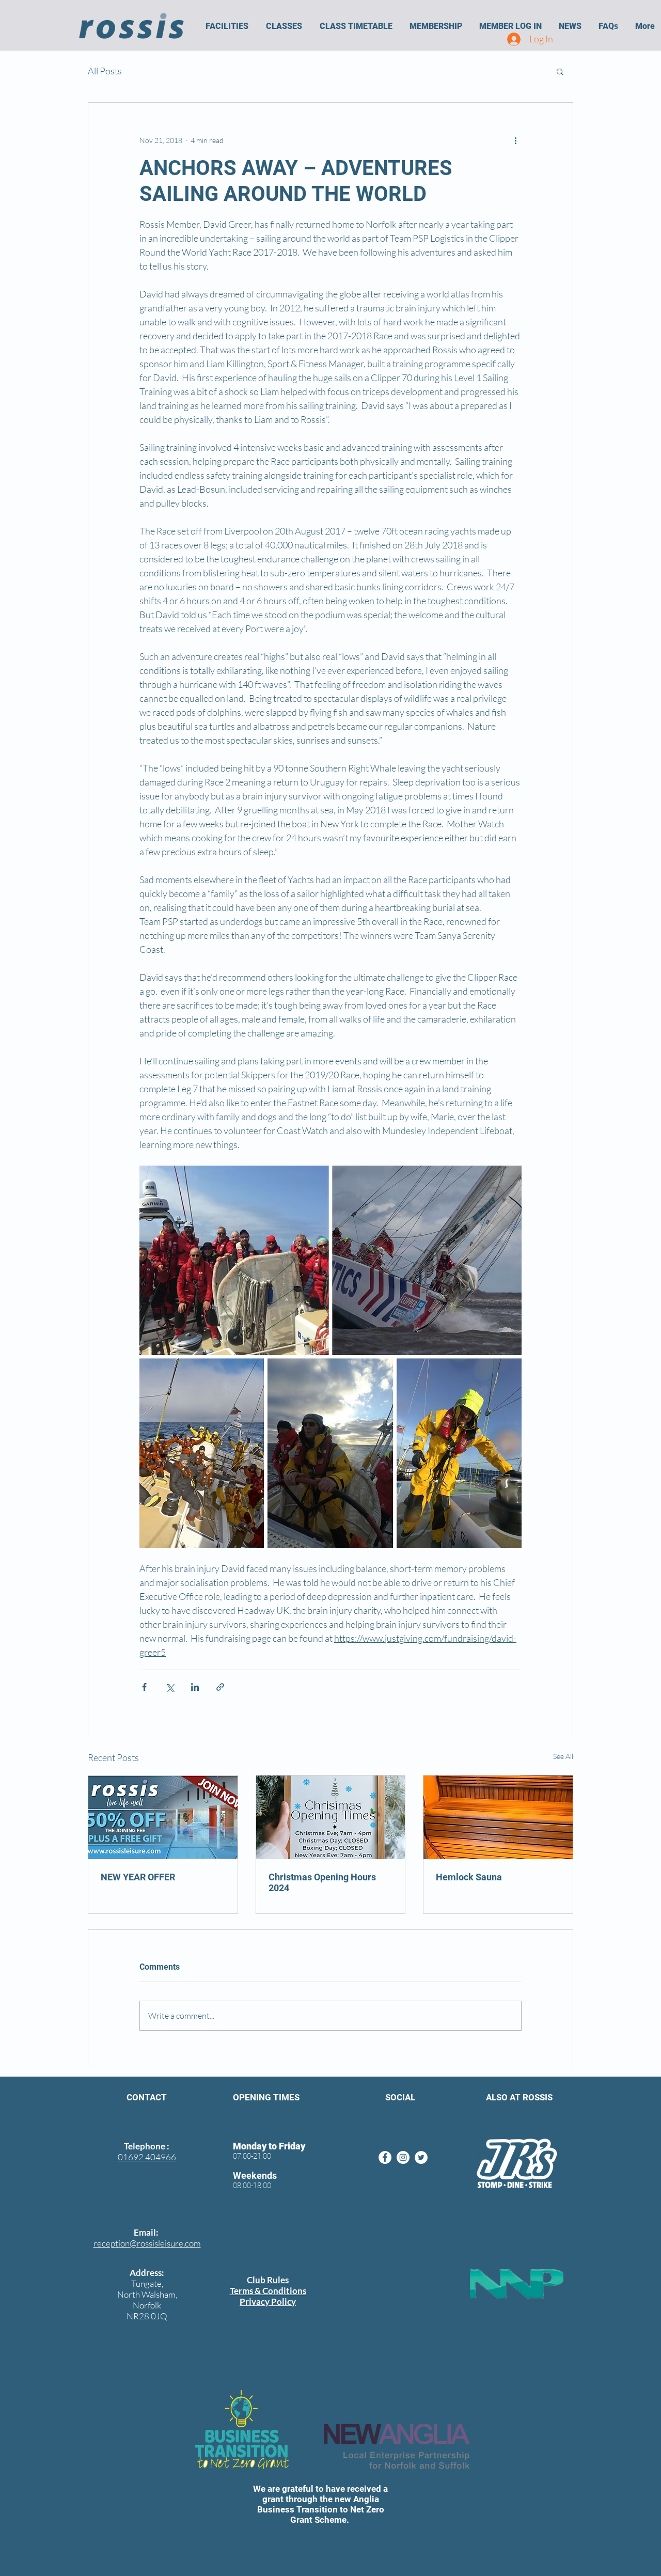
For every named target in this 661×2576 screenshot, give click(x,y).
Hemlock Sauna (469, 1877)
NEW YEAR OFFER (138, 1877)
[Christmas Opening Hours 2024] (331, 1817)
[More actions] (515, 140)
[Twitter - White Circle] (421, 2157)
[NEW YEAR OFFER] (163, 1817)
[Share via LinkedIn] (195, 1687)
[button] (227, 26)
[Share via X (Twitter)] (170, 1687)
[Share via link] (220, 1687)
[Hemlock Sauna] (498, 1817)
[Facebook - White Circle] (385, 2157)
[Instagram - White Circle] (403, 2157)
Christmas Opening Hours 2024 (322, 1882)
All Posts (105, 71)
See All (563, 1756)
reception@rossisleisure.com (147, 2243)
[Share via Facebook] (144, 1687)
